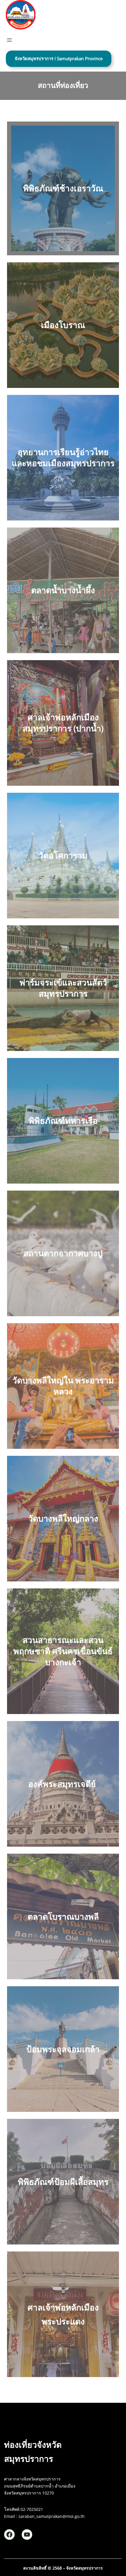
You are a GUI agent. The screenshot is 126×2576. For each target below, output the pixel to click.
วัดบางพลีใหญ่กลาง (63, 1518)
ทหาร (75, 1120)
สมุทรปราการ (48, 728)
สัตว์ (99, 982)
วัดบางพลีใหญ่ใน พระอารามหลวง (63, 1386)
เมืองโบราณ (63, 325)
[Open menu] (9, 40)
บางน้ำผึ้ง (78, 590)
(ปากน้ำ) (88, 728)
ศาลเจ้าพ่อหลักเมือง (63, 717)
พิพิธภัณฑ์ (47, 1120)
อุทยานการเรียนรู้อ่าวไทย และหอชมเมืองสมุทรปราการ (63, 457)
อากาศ (71, 1253)
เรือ (91, 1120)
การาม (63, 855)
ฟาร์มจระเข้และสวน (56, 982)
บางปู (93, 1253)
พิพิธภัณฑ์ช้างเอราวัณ (63, 188)
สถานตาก (41, 1253)
